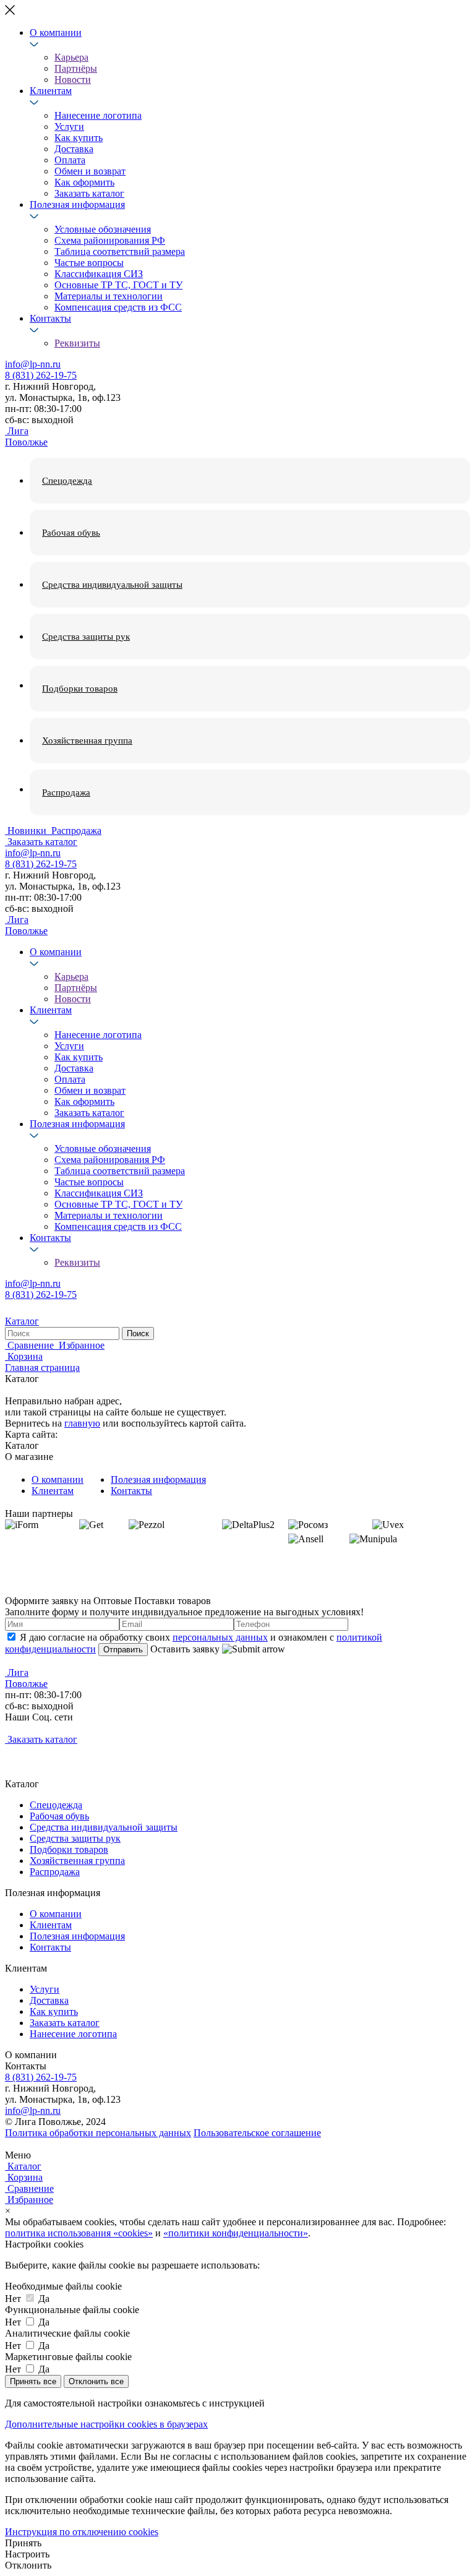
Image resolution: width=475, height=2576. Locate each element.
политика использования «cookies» (79, 2233)
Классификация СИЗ (99, 274)
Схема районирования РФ (110, 240)
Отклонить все (96, 2381)
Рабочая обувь (59, 1816)
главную (82, 1423)
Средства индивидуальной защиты (104, 1827)
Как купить (79, 138)
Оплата (70, 160)
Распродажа (55, 1872)
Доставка (74, 149)
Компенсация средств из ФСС (118, 307)
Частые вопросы (89, 263)
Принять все (33, 2381)
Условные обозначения (103, 229)
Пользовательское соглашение (257, 2133)
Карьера (71, 57)
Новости (73, 79)
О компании (56, 32)
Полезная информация (77, 204)
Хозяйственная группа (77, 1861)
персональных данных (220, 1637)
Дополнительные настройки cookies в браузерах (106, 2424)
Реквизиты (77, 343)
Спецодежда (56, 1805)
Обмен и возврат (90, 171)
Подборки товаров (69, 1849)
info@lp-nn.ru (33, 364)
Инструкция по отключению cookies (82, 2532)
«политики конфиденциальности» (236, 2233)
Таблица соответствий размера (120, 251)
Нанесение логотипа (98, 115)
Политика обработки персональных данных (98, 2133)
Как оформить (84, 182)
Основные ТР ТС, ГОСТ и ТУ (118, 285)
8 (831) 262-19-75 (41, 375)
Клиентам (51, 91)
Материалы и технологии (109, 296)
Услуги (69, 127)
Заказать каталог (89, 193)
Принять (23, 2543)
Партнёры (76, 68)
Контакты (50, 318)
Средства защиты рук (75, 1838)
